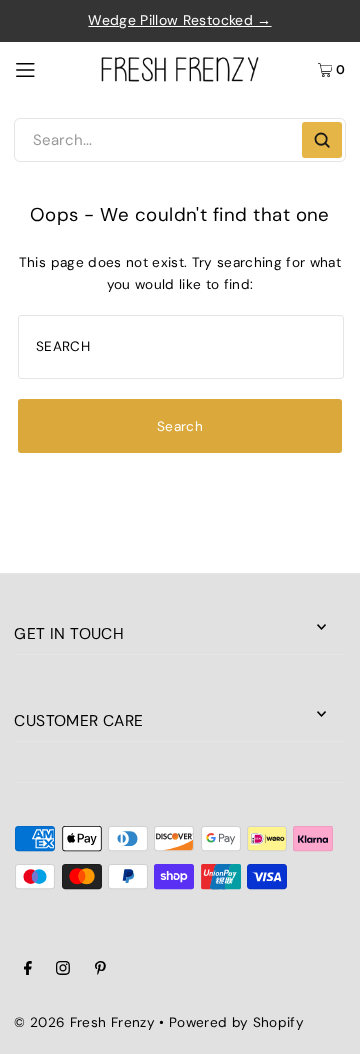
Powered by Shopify (236, 1022)
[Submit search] (322, 140)
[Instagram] (63, 971)
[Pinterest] (100, 971)
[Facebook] (28, 971)
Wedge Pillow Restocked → (179, 20)
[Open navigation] (49, 69)
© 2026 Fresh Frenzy (84, 1022)
